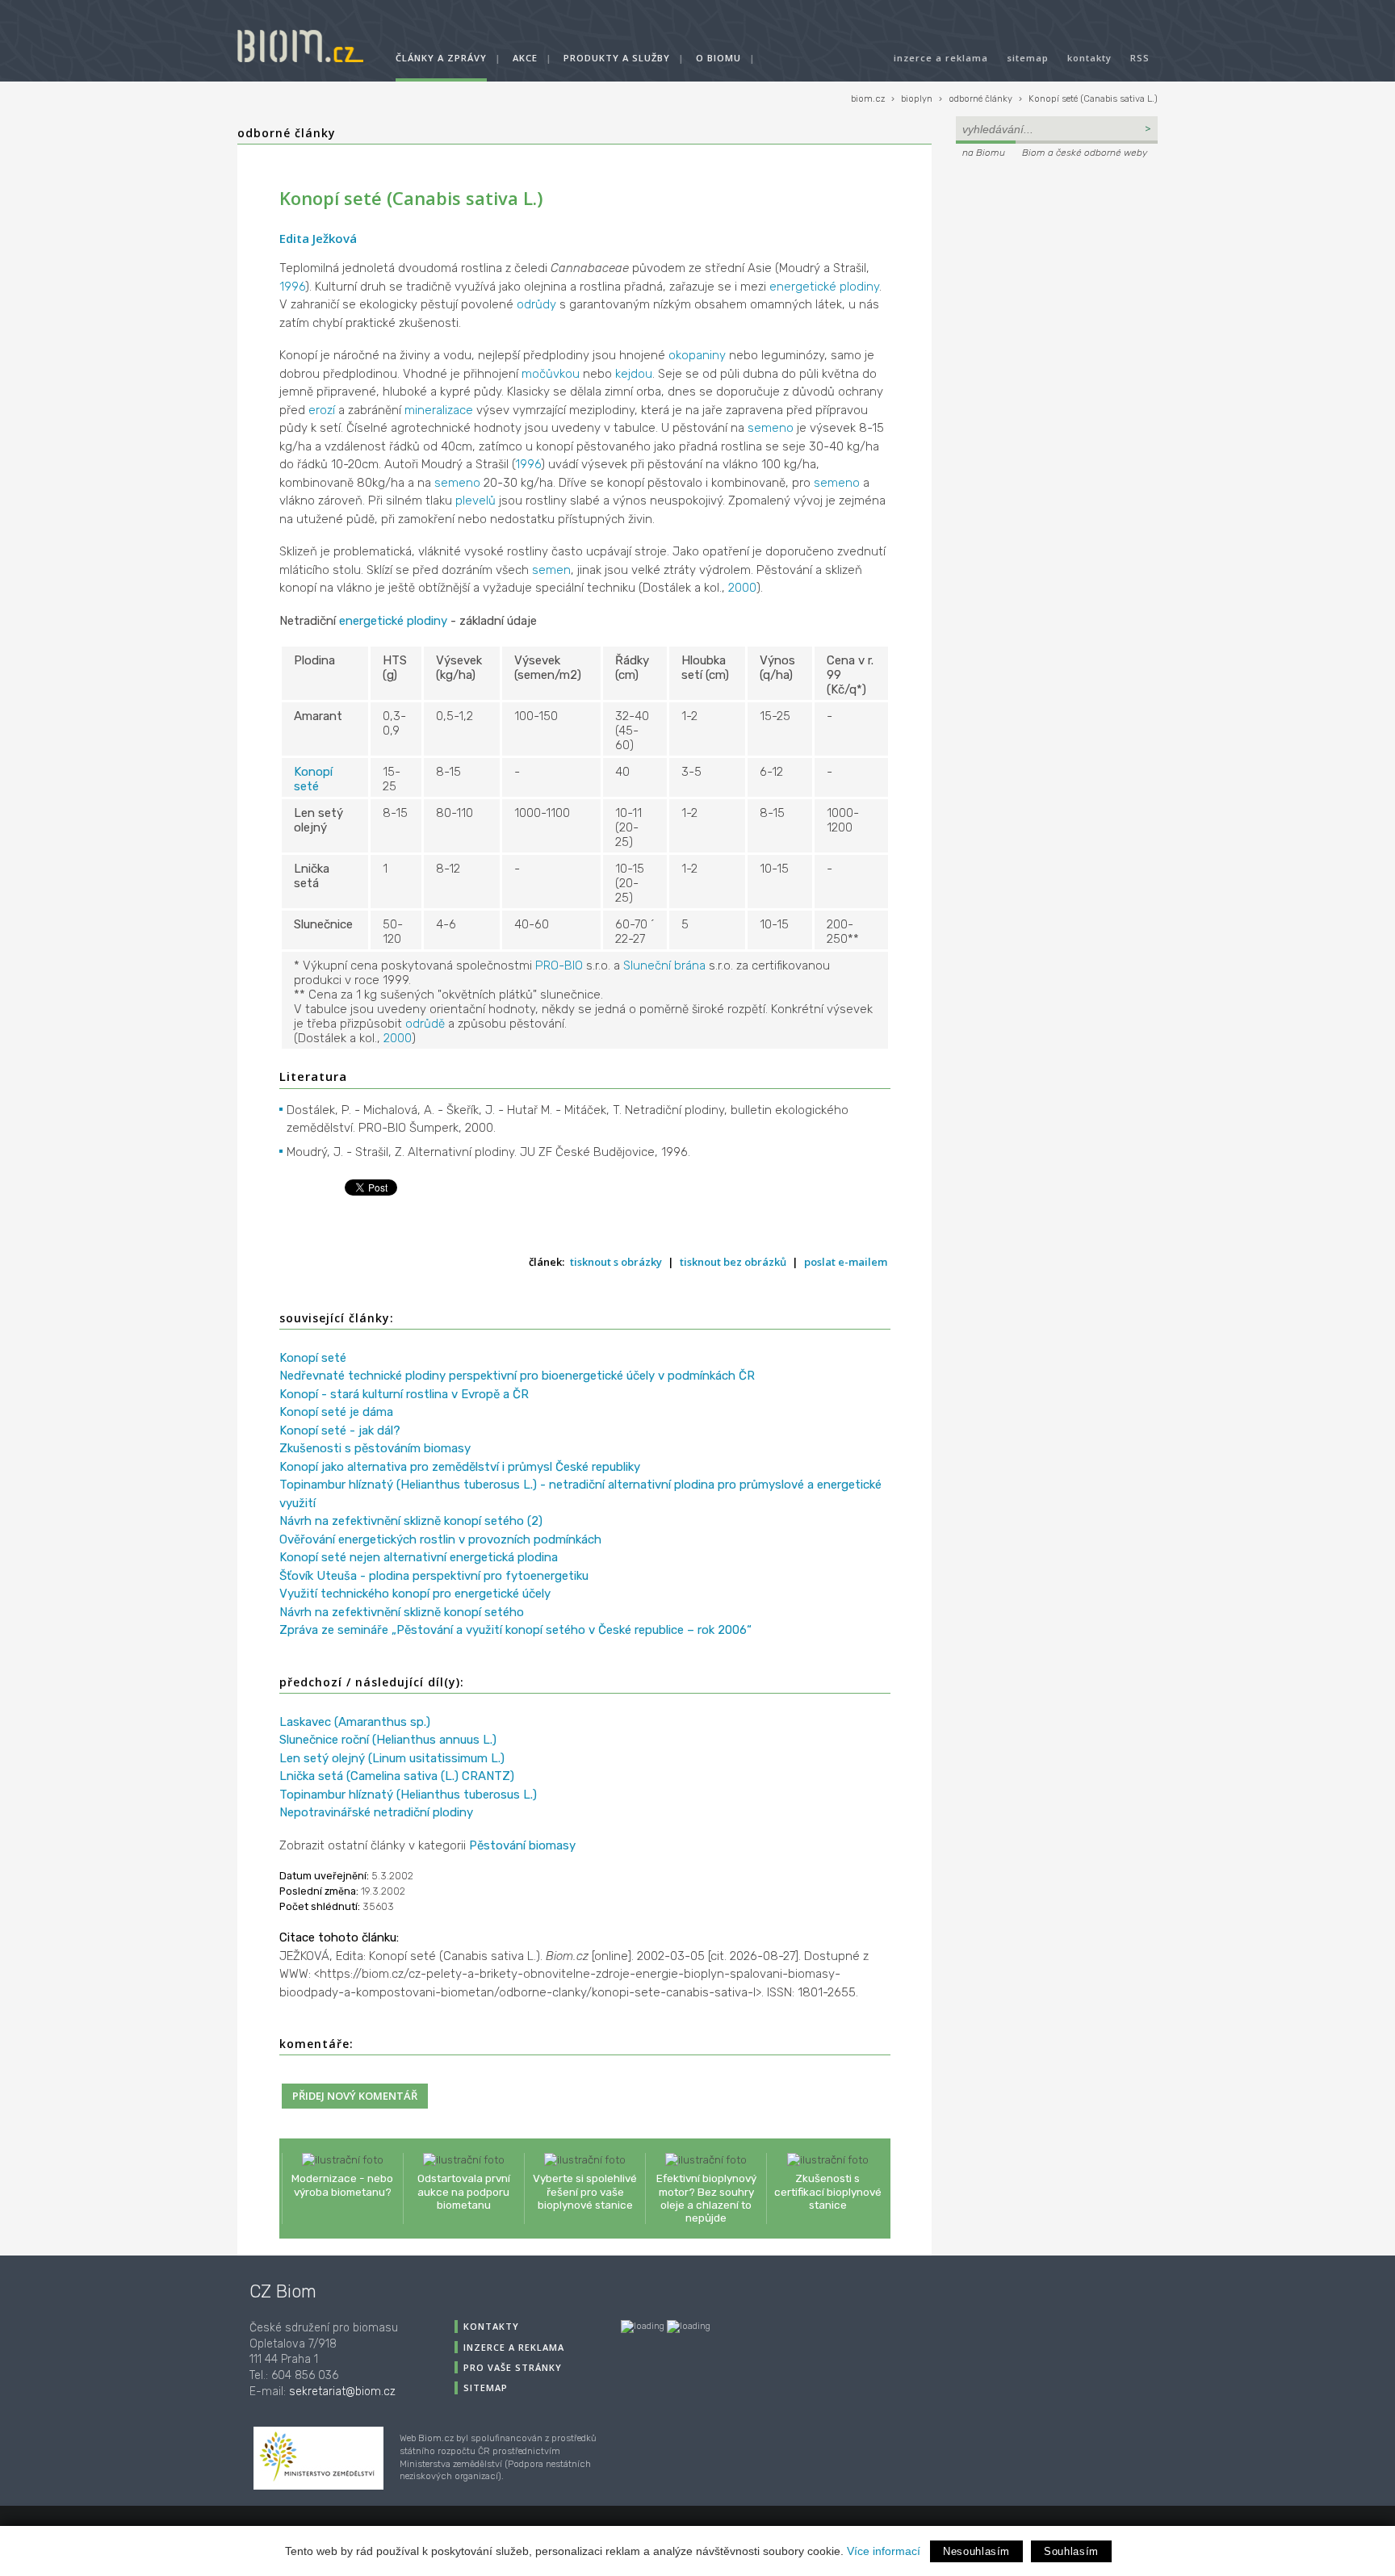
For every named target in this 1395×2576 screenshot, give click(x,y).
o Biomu (718, 58)
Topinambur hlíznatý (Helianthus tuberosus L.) (408, 1795)
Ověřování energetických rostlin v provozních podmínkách (440, 1539)
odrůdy (536, 304)
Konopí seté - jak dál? (340, 1430)
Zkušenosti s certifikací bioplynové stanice (828, 2191)
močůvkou (551, 374)
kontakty (1089, 58)
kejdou (634, 374)
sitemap (1028, 58)
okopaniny (697, 355)
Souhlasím (1071, 2551)
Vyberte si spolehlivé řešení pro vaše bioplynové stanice (585, 2191)
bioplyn (917, 99)
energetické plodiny (824, 287)
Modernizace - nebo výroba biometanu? (342, 2184)
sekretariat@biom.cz (342, 2392)
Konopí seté (313, 779)
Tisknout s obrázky (616, 1262)
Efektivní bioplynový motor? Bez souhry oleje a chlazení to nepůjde (706, 2198)
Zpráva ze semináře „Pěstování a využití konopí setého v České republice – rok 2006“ (515, 1630)
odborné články (980, 99)
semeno (771, 428)
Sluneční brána (664, 965)
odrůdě (425, 1024)
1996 (292, 287)
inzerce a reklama (941, 58)
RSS (1140, 58)
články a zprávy (441, 58)
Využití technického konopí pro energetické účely (415, 1594)
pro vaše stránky (513, 2367)
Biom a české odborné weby (1085, 153)
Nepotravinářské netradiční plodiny (376, 1812)
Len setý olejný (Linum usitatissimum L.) (392, 1758)
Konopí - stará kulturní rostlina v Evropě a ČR (404, 1394)
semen (551, 570)
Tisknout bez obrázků (733, 1262)
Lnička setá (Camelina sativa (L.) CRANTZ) (397, 1776)
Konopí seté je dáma (336, 1412)
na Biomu (984, 153)
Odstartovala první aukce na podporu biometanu (464, 2191)
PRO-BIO (559, 965)
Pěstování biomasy (522, 1845)
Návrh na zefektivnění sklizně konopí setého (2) (411, 1521)
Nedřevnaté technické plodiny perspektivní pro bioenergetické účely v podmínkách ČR (517, 1376)
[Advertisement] (1057, 271)
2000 (742, 588)
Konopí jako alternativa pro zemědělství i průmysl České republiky (460, 1467)
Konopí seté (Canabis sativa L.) (1093, 99)
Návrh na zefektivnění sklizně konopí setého (402, 1612)
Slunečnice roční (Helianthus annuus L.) (388, 1740)
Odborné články (287, 133)
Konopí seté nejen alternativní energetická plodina (419, 1557)
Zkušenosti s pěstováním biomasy (375, 1448)
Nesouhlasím (976, 2551)
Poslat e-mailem (846, 1262)
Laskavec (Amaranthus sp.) (355, 1722)
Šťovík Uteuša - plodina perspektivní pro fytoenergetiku (434, 1576)
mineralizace (439, 410)
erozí (322, 410)
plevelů (475, 501)
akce (525, 58)
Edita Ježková (318, 238)
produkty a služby (617, 58)
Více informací (884, 2551)
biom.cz (868, 99)
